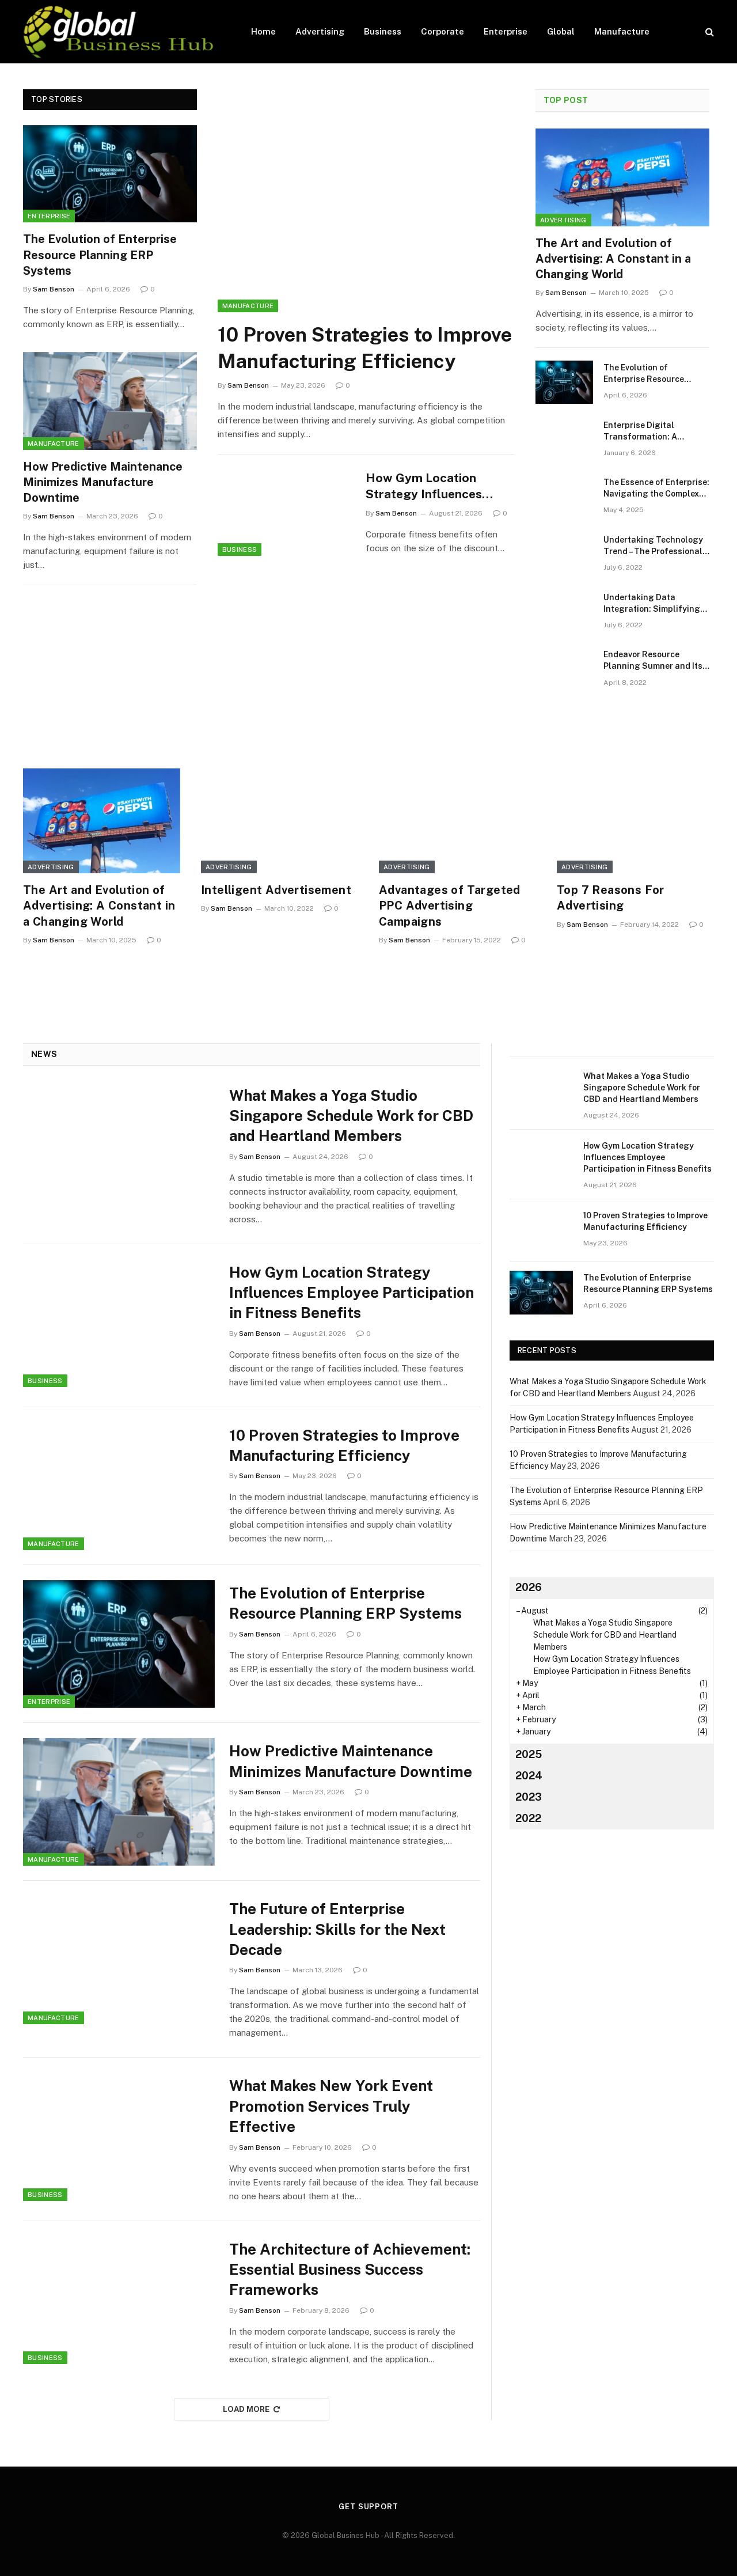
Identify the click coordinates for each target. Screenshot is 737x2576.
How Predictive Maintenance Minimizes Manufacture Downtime (103, 482)
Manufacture (622, 31)
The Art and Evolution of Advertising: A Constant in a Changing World (613, 259)
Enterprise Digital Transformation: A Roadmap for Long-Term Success (651, 431)
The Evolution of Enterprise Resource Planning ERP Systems (100, 255)
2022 (528, 1818)
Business (383, 31)
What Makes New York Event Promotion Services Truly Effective (331, 2106)
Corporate (442, 31)
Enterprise (506, 31)
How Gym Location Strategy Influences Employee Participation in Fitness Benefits (440, 487)
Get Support (368, 2507)
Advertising (320, 31)
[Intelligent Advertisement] (280, 821)
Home (263, 31)
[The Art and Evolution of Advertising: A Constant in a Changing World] (622, 177)
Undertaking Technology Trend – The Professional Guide (653, 546)
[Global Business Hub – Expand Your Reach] (122, 32)
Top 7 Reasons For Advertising (611, 898)
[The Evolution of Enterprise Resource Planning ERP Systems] (110, 174)
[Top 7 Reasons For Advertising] (635, 821)
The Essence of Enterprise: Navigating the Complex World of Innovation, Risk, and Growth (656, 488)
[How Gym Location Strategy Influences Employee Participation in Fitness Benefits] (284, 512)
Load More (246, 2409)
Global (561, 31)
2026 (529, 1587)
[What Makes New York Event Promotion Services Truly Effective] (119, 2136)
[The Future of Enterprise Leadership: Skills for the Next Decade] (119, 1960)
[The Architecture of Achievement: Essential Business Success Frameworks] (119, 2300)
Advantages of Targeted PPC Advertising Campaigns (450, 906)
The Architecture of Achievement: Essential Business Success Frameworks (350, 2270)
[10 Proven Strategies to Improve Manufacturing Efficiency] (366, 201)
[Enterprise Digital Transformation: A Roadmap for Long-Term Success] (564, 440)
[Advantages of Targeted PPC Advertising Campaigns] (457, 821)
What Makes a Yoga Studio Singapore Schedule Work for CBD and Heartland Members (351, 1116)
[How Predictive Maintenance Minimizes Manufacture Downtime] (110, 401)
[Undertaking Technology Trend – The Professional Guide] (564, 554)
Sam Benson (54, 289)
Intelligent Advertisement (276, 890)
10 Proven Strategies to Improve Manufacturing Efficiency (365, 348)
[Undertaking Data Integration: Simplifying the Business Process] (564, 612)
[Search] (708, 32)
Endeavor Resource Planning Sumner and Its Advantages (653, 661)
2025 (529, 1754)
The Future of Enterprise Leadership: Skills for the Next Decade (337, 1929)
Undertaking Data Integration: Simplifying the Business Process (652, 604)
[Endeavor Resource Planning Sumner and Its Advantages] (564, 669)
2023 (529, 1797)
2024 (529, 1776)
